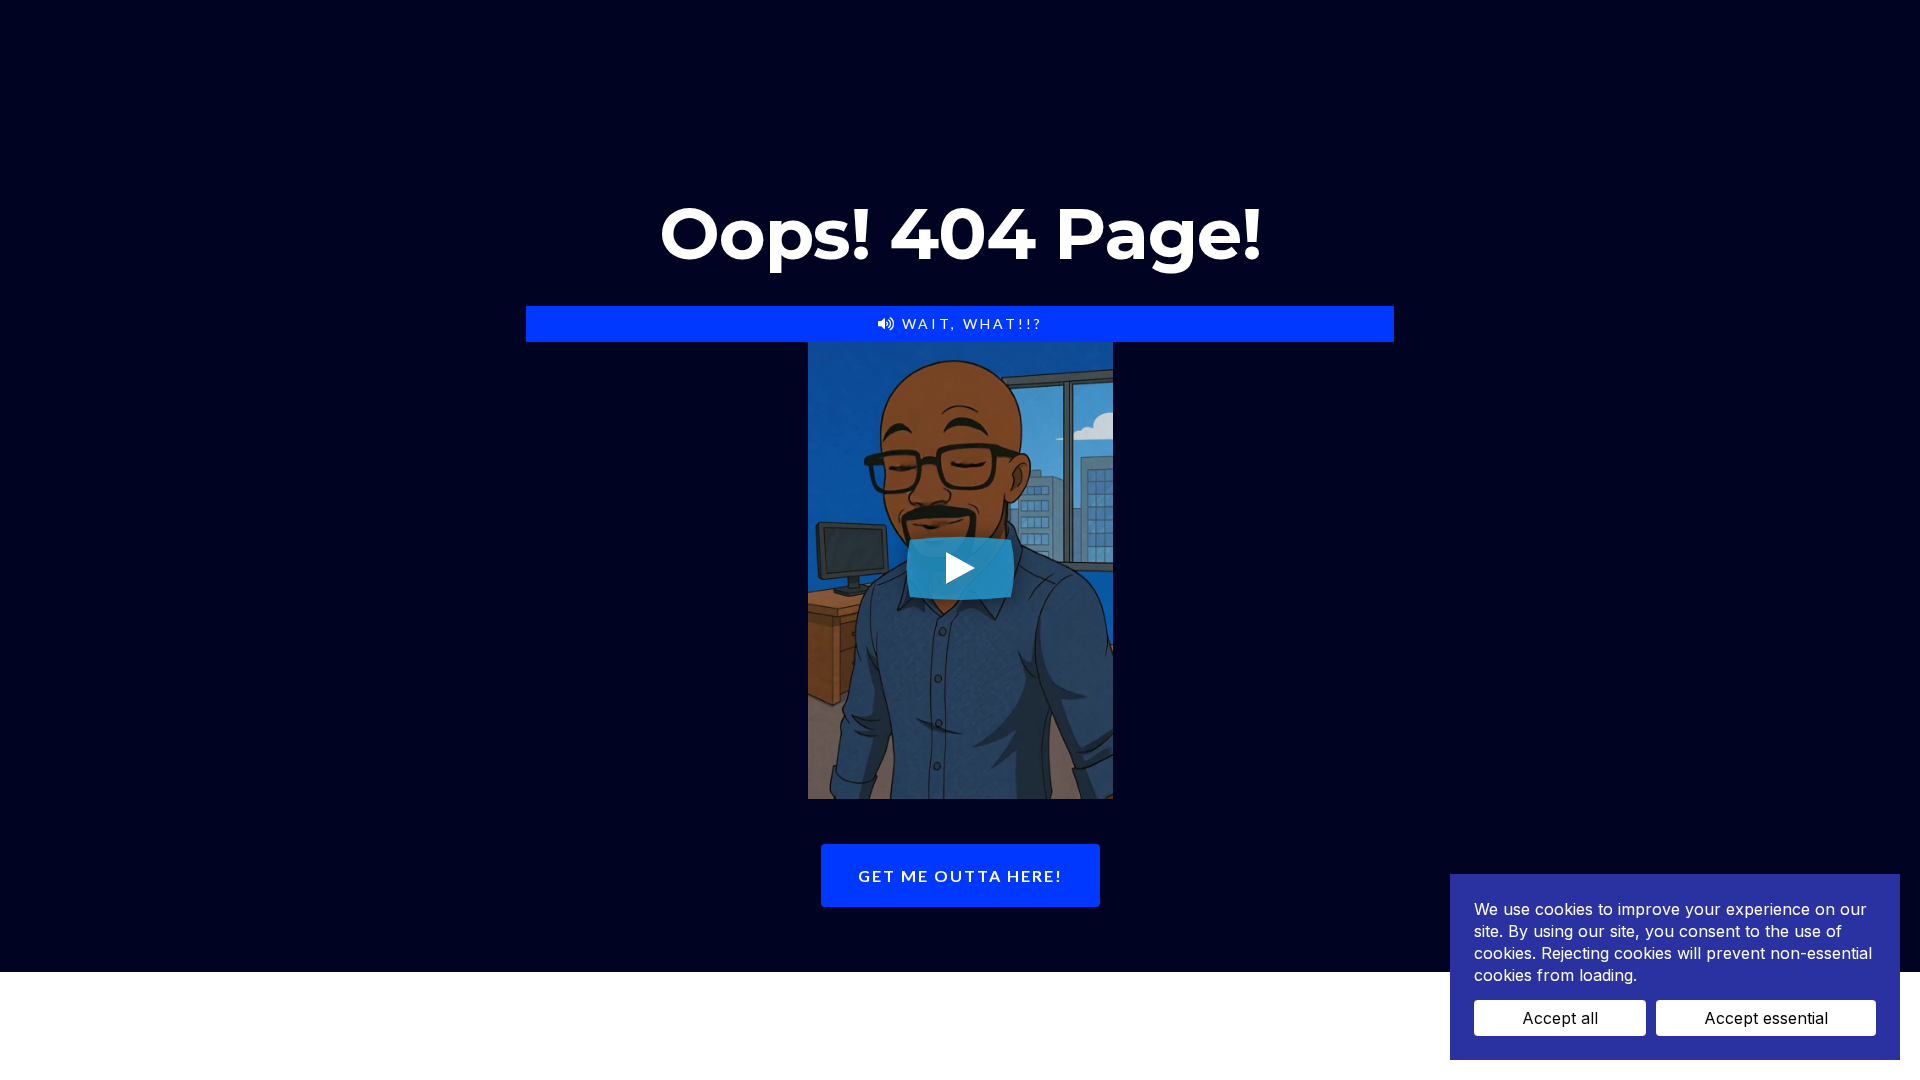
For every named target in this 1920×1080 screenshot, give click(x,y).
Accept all (1560, 1018)
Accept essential (1766, 1018)
